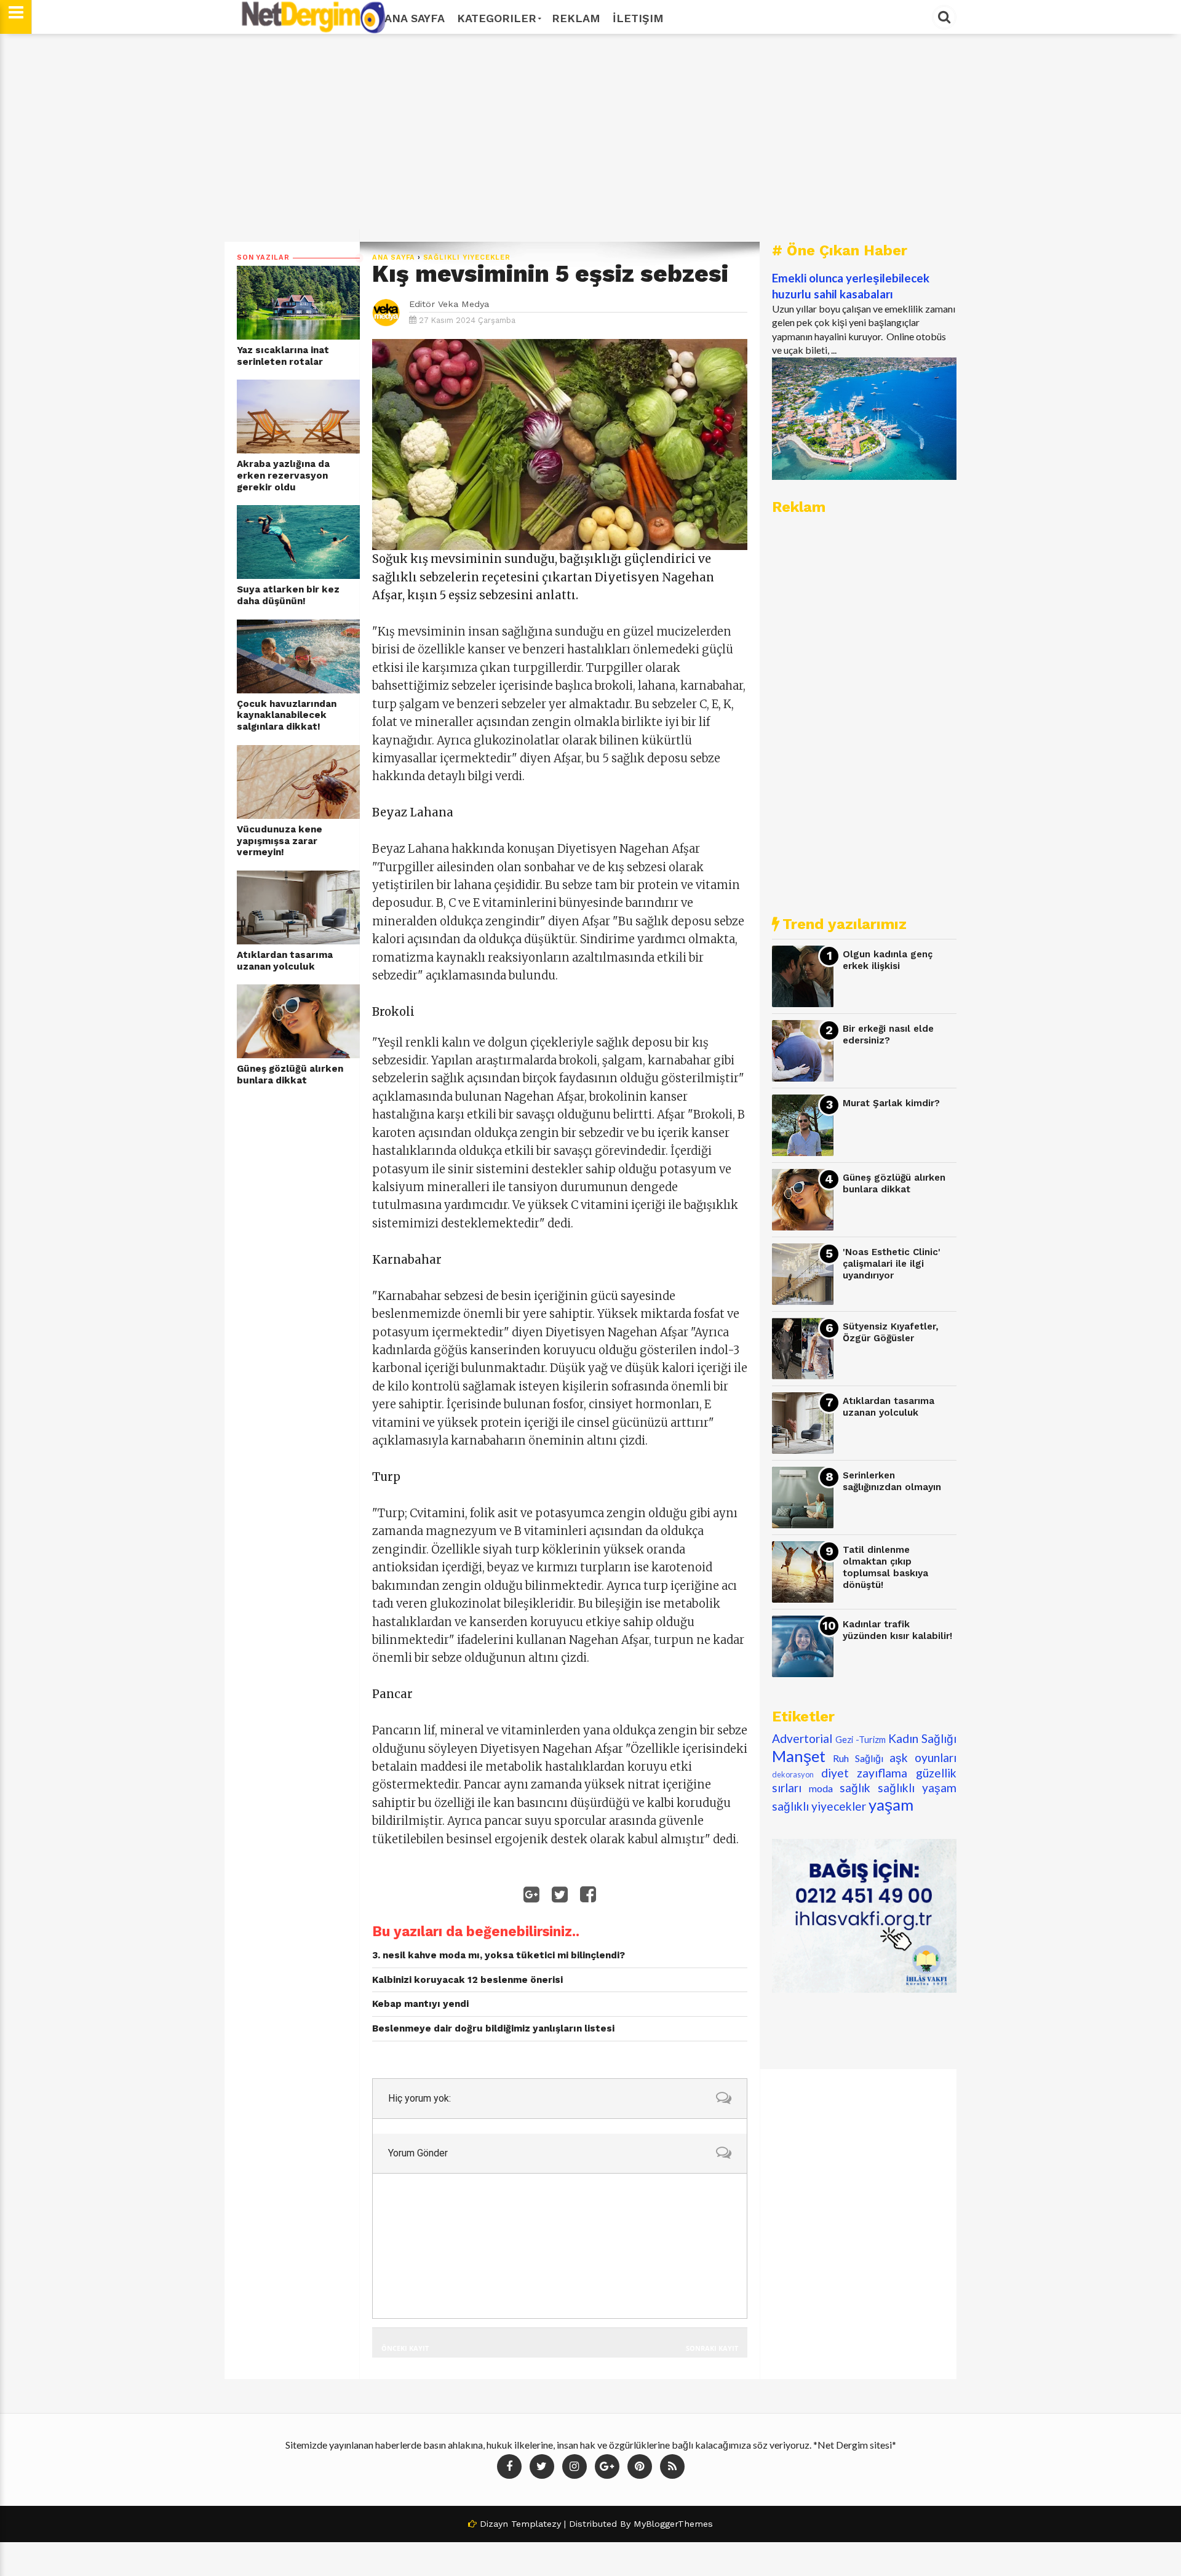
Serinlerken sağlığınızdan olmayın (892, 1481)
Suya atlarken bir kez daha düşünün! (288, 595)
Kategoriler (497, 18)
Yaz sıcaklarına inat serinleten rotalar (283, 356)
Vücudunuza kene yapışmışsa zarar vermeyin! (280, 841)
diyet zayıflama (865, 1773)
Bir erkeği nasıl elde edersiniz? (888, 1035)
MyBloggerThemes (673, 2524)
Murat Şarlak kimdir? (891, 1103)
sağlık (855, 1788)
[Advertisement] (590, 138)
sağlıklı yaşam (917, 1788)
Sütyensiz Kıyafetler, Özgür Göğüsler (891, 1332)
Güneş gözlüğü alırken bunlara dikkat (290, 1075)
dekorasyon (793, 1774)
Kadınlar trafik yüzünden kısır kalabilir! (897, 1630)
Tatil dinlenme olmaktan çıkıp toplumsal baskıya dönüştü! (885, 1567)
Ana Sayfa (415, 18)
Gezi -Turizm (861, 1740)
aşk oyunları (923, 1757)
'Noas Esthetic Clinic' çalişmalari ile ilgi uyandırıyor (892, 1263)
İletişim (638, 18)
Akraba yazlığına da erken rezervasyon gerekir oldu (283, 475)
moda (821, 1788)
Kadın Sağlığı (922, 1738)
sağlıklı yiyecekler (467, 257)
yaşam (891, 1804)
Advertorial (802, 1738)
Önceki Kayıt (405, 2348)
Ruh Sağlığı (858, 1758)
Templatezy (536, 2524)
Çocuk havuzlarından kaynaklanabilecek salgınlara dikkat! (287, 715)
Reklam (576, 18)
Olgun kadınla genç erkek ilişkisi (888, 960)
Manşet (799, 1756)
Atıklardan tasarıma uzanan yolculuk (285, 961)
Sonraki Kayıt (712, 2348)
